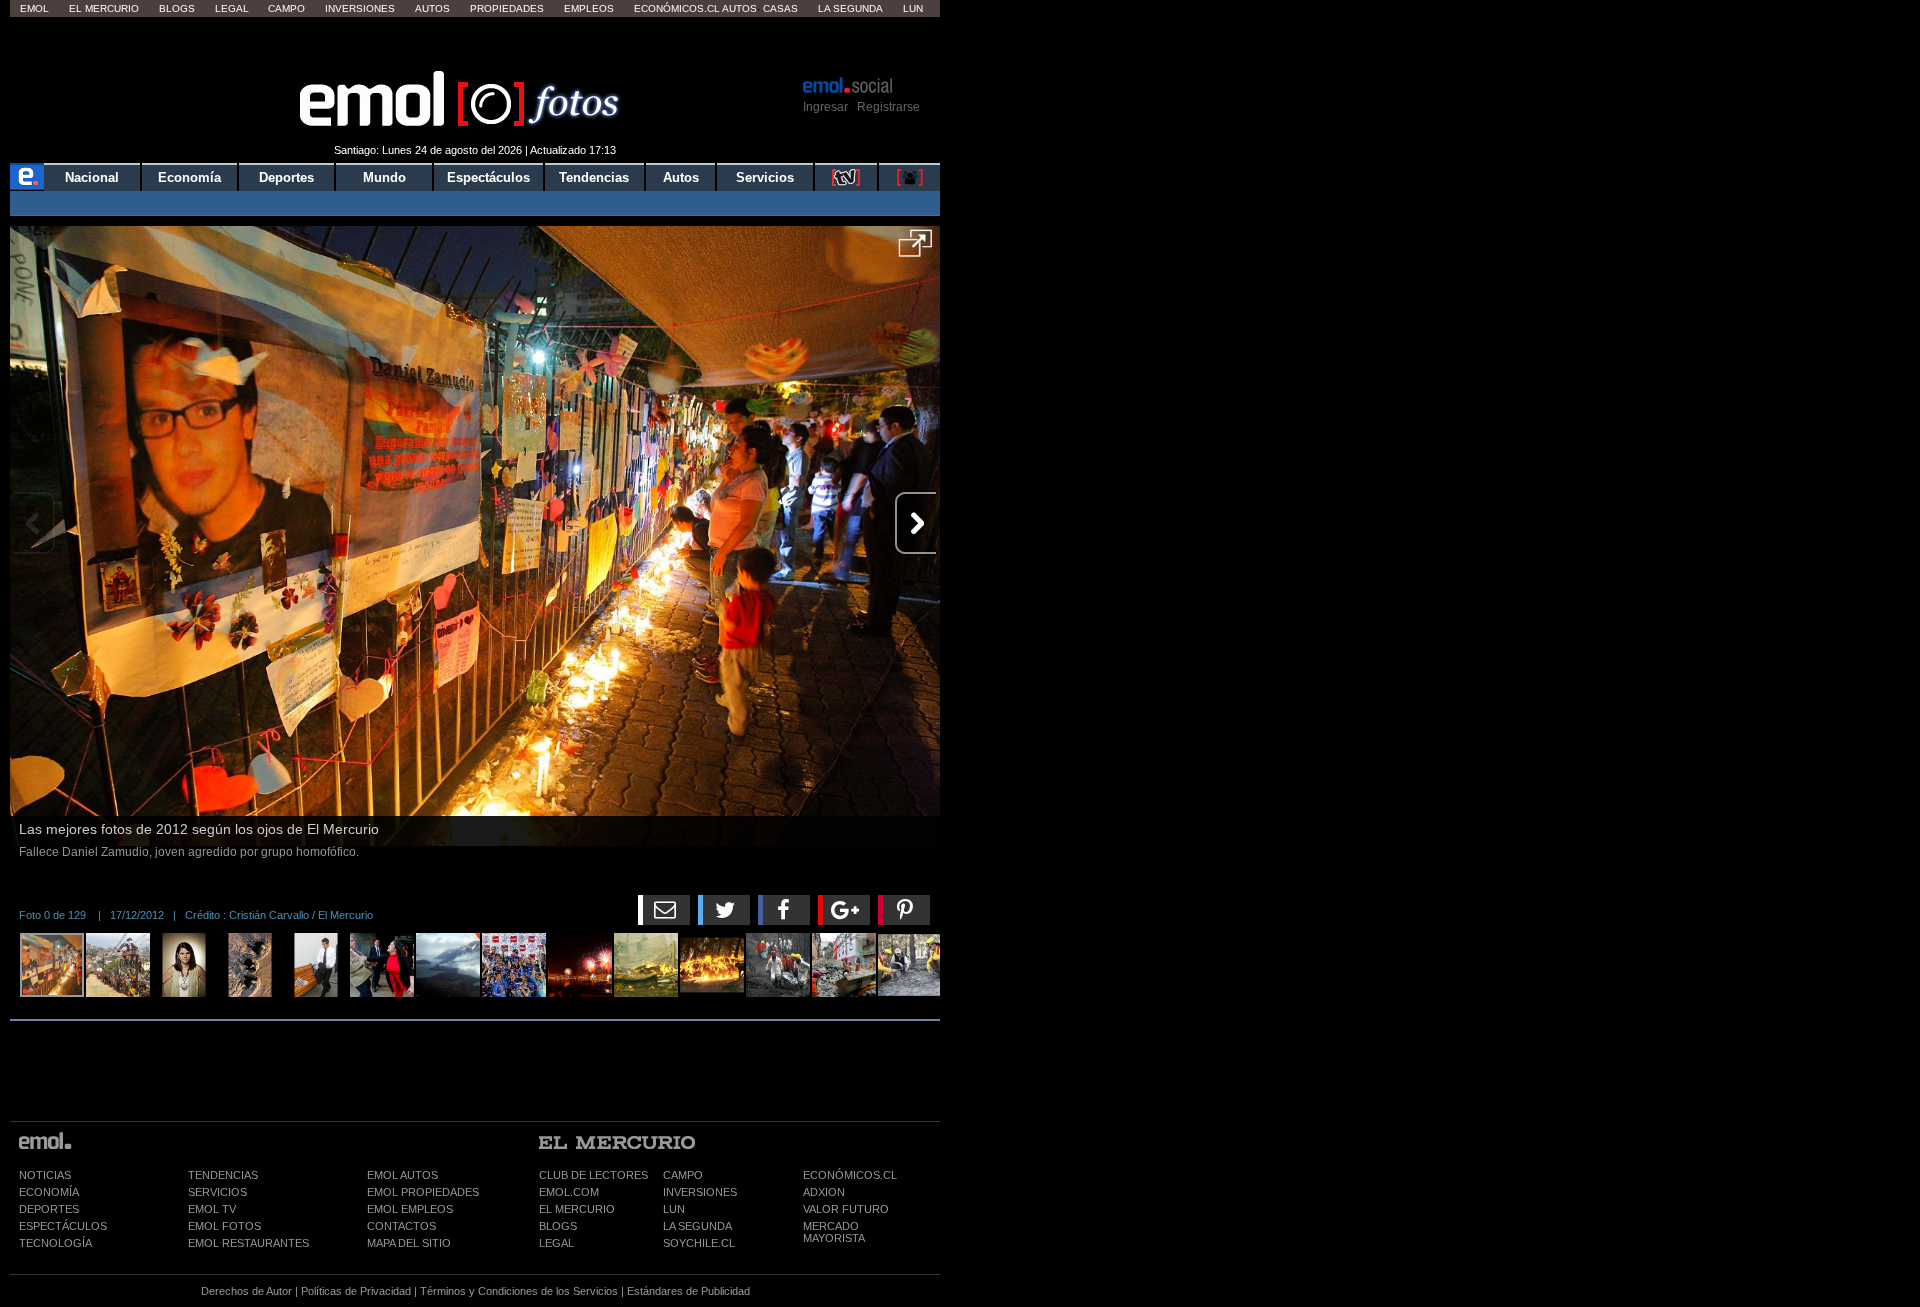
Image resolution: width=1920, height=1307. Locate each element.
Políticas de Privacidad (356, 1291)
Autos (432, 8)
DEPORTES (49, 1209)
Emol (34, 8)
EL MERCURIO (577, 1209)
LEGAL (556, 1243)
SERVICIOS (217, 1192)
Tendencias (594, 177)
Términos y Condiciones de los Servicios (519, 1291)
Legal (232, 8)
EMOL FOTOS (224, 1226)
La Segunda (850, 8)
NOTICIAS (45, 1175)
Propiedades (507, 8)
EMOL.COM (569, 1192)
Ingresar (825, 107)
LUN (674, 1209)
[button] (915, 250)
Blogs (177, 8)
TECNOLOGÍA (55, 1243)
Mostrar (475, 45)
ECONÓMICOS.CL (850, 1175)
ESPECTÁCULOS (63, 1226)
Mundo (384, 177)
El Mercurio (104, 8)
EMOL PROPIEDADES (423, 1192)
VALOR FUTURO (846, 1209)
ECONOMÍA (49, 1192)
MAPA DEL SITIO (409, 1243)
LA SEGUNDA (697, 1226)
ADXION (824, 1192)
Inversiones (360, 8)
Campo (286, 8)
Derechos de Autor (246, 1291)
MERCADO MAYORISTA (834, 1232)
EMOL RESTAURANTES (248, 1243)
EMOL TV (212, 1209)
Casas (780, 8)
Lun (913, 8)
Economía (189, 177)
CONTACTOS (401, 1226)
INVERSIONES (700, 1192)
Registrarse (888, 107)
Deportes (286, 177)
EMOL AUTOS (402, 1175)
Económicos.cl (677, 8)
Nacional (92, 177)
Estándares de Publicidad (688, 1291)
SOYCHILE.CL (699, 1243)
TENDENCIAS (223, 1175)
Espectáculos (488, 177)
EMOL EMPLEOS (410, 1209)
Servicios (765, 177)
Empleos (589, 8)
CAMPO (683, 1175)
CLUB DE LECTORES (593, 1175)
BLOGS (558, 1226)
